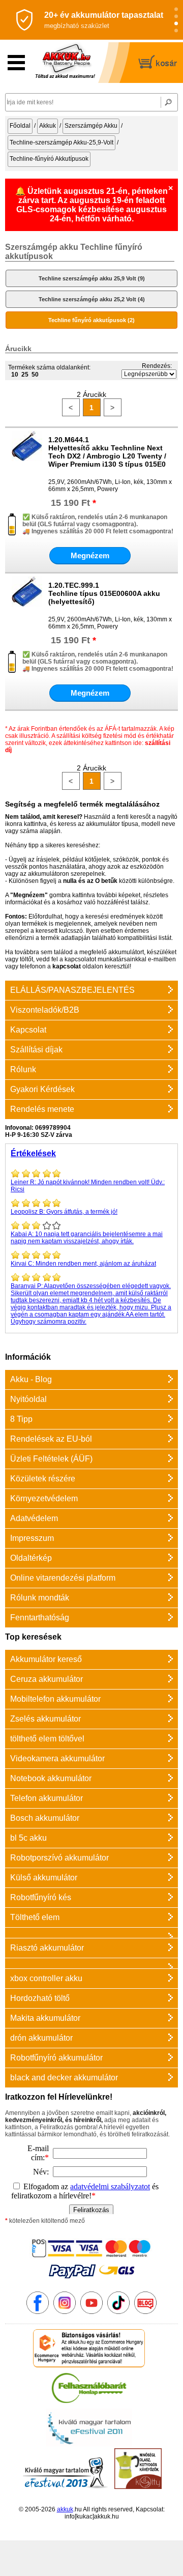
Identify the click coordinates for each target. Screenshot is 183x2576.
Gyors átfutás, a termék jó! (64, 1212)
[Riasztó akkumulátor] (91, 1933)
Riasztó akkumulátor (47, 1948)
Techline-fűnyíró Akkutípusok (49, 159)
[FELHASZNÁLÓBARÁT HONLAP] (89, 2405)
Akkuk (48, 126)
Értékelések (33, 1153)
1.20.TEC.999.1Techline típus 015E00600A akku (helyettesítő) (104, 593)
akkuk (65, 2509)
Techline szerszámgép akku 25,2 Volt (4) (92, 299)
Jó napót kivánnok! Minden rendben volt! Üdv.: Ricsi (88, 1186)
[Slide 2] (176, 17)
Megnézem (90, 555)
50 (35, 375)
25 (25, 375)
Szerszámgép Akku (91, 126)
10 (15, 375)
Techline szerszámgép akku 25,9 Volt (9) (92, 278)
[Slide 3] (176, 24)
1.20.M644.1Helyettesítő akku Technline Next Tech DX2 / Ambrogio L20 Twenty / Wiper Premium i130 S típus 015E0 (107, 452)
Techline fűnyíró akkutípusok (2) (91, 320)
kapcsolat (67, 966)
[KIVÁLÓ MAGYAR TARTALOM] (89, 2445)
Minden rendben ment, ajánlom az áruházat (83, 1264)
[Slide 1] (176, 9)
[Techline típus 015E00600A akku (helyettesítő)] (27, 605)
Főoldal (20, 126)
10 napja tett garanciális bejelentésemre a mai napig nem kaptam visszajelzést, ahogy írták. (87, 1238)
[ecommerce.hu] (89, 2365)
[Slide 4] (176, 31)
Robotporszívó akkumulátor (59, 1858)
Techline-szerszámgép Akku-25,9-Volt (62, 142)
